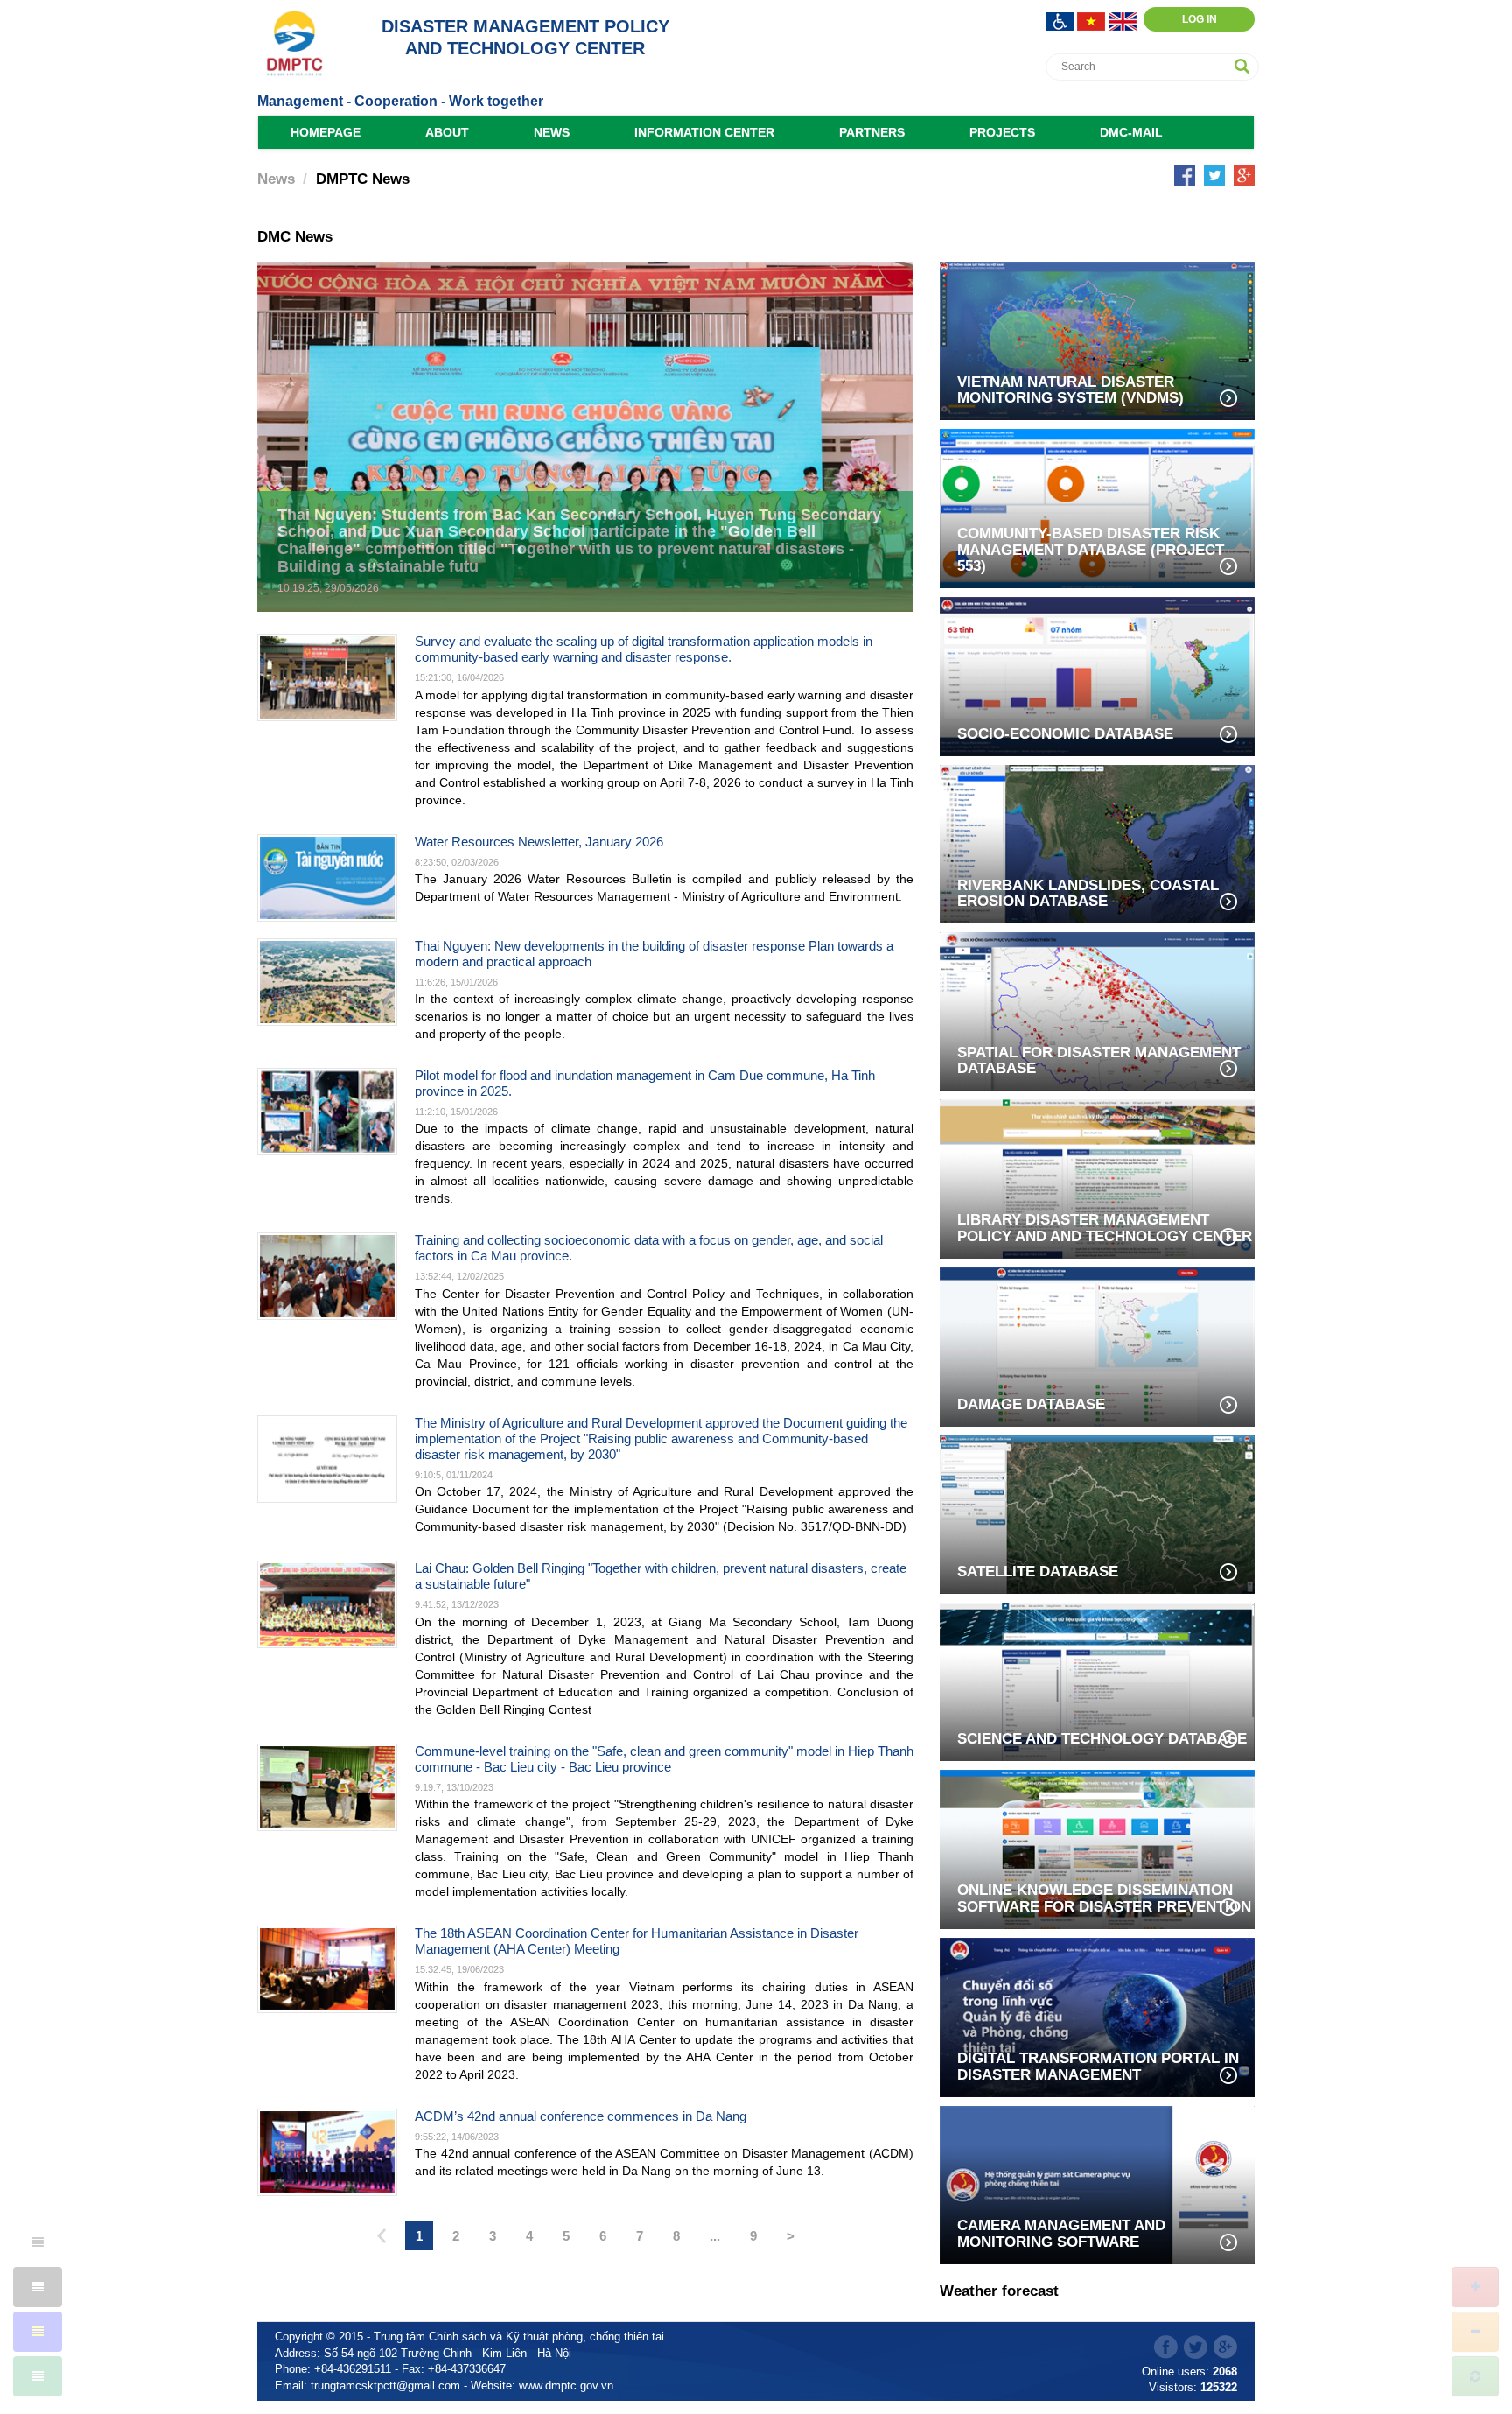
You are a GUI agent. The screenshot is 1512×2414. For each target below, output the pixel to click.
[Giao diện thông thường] (38, 2376)
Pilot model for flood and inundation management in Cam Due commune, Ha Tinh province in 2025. (645, 1083)
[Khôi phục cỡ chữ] (1475, 2376)
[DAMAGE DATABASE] (1097, 1346)
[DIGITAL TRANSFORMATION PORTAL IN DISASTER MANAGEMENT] (1097, 2016)
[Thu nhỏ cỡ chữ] (1475, 2332)
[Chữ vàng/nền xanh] (38, 2332)
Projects (1002, 132)
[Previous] (381, 2237)
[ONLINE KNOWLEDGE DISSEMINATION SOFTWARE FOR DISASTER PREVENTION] (1097, 1848)
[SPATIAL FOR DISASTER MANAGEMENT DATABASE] (1097, 1010)
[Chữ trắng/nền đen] (38, 2287)
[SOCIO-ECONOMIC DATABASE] (1097, 675)
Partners (872, 132)
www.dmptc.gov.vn (566, 2386)
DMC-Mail (1131, 132)
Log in (1200, 19)
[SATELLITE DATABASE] (1097, 1513)
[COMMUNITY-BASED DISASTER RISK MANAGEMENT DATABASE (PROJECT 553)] (1097, 507)
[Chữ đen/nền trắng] (38, 2242)
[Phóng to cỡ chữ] (1475, 2287)
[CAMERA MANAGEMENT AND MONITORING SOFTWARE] (1097, 2183)
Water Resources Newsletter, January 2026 (539, 842)
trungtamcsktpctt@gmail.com (385, 2386)
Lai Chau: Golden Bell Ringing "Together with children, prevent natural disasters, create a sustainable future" (661, 1576)
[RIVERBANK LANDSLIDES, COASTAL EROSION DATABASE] (1097, 842)
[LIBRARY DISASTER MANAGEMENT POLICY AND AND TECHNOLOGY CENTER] (1097, 1178)
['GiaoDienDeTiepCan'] (1061, 20)
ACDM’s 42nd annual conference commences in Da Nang (581, 2116)
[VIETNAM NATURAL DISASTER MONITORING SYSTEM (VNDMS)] (1097, 340)
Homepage (325, 132)
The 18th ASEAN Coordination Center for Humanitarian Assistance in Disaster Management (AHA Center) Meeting (637, 1941)
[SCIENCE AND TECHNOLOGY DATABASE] (1097, 1680)
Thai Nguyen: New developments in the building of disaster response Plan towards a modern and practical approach (654, 954)
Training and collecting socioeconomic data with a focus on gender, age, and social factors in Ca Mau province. (649, 1248)
